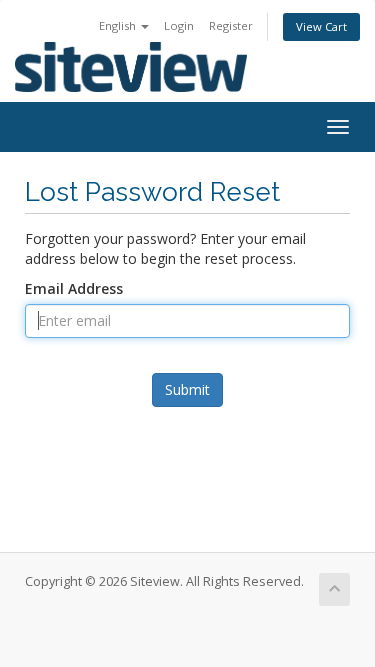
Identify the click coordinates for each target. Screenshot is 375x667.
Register (231, 25)
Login (179, 25)
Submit (187, 389)
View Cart (321, 26)
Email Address (74, 288)
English (119, 25)
